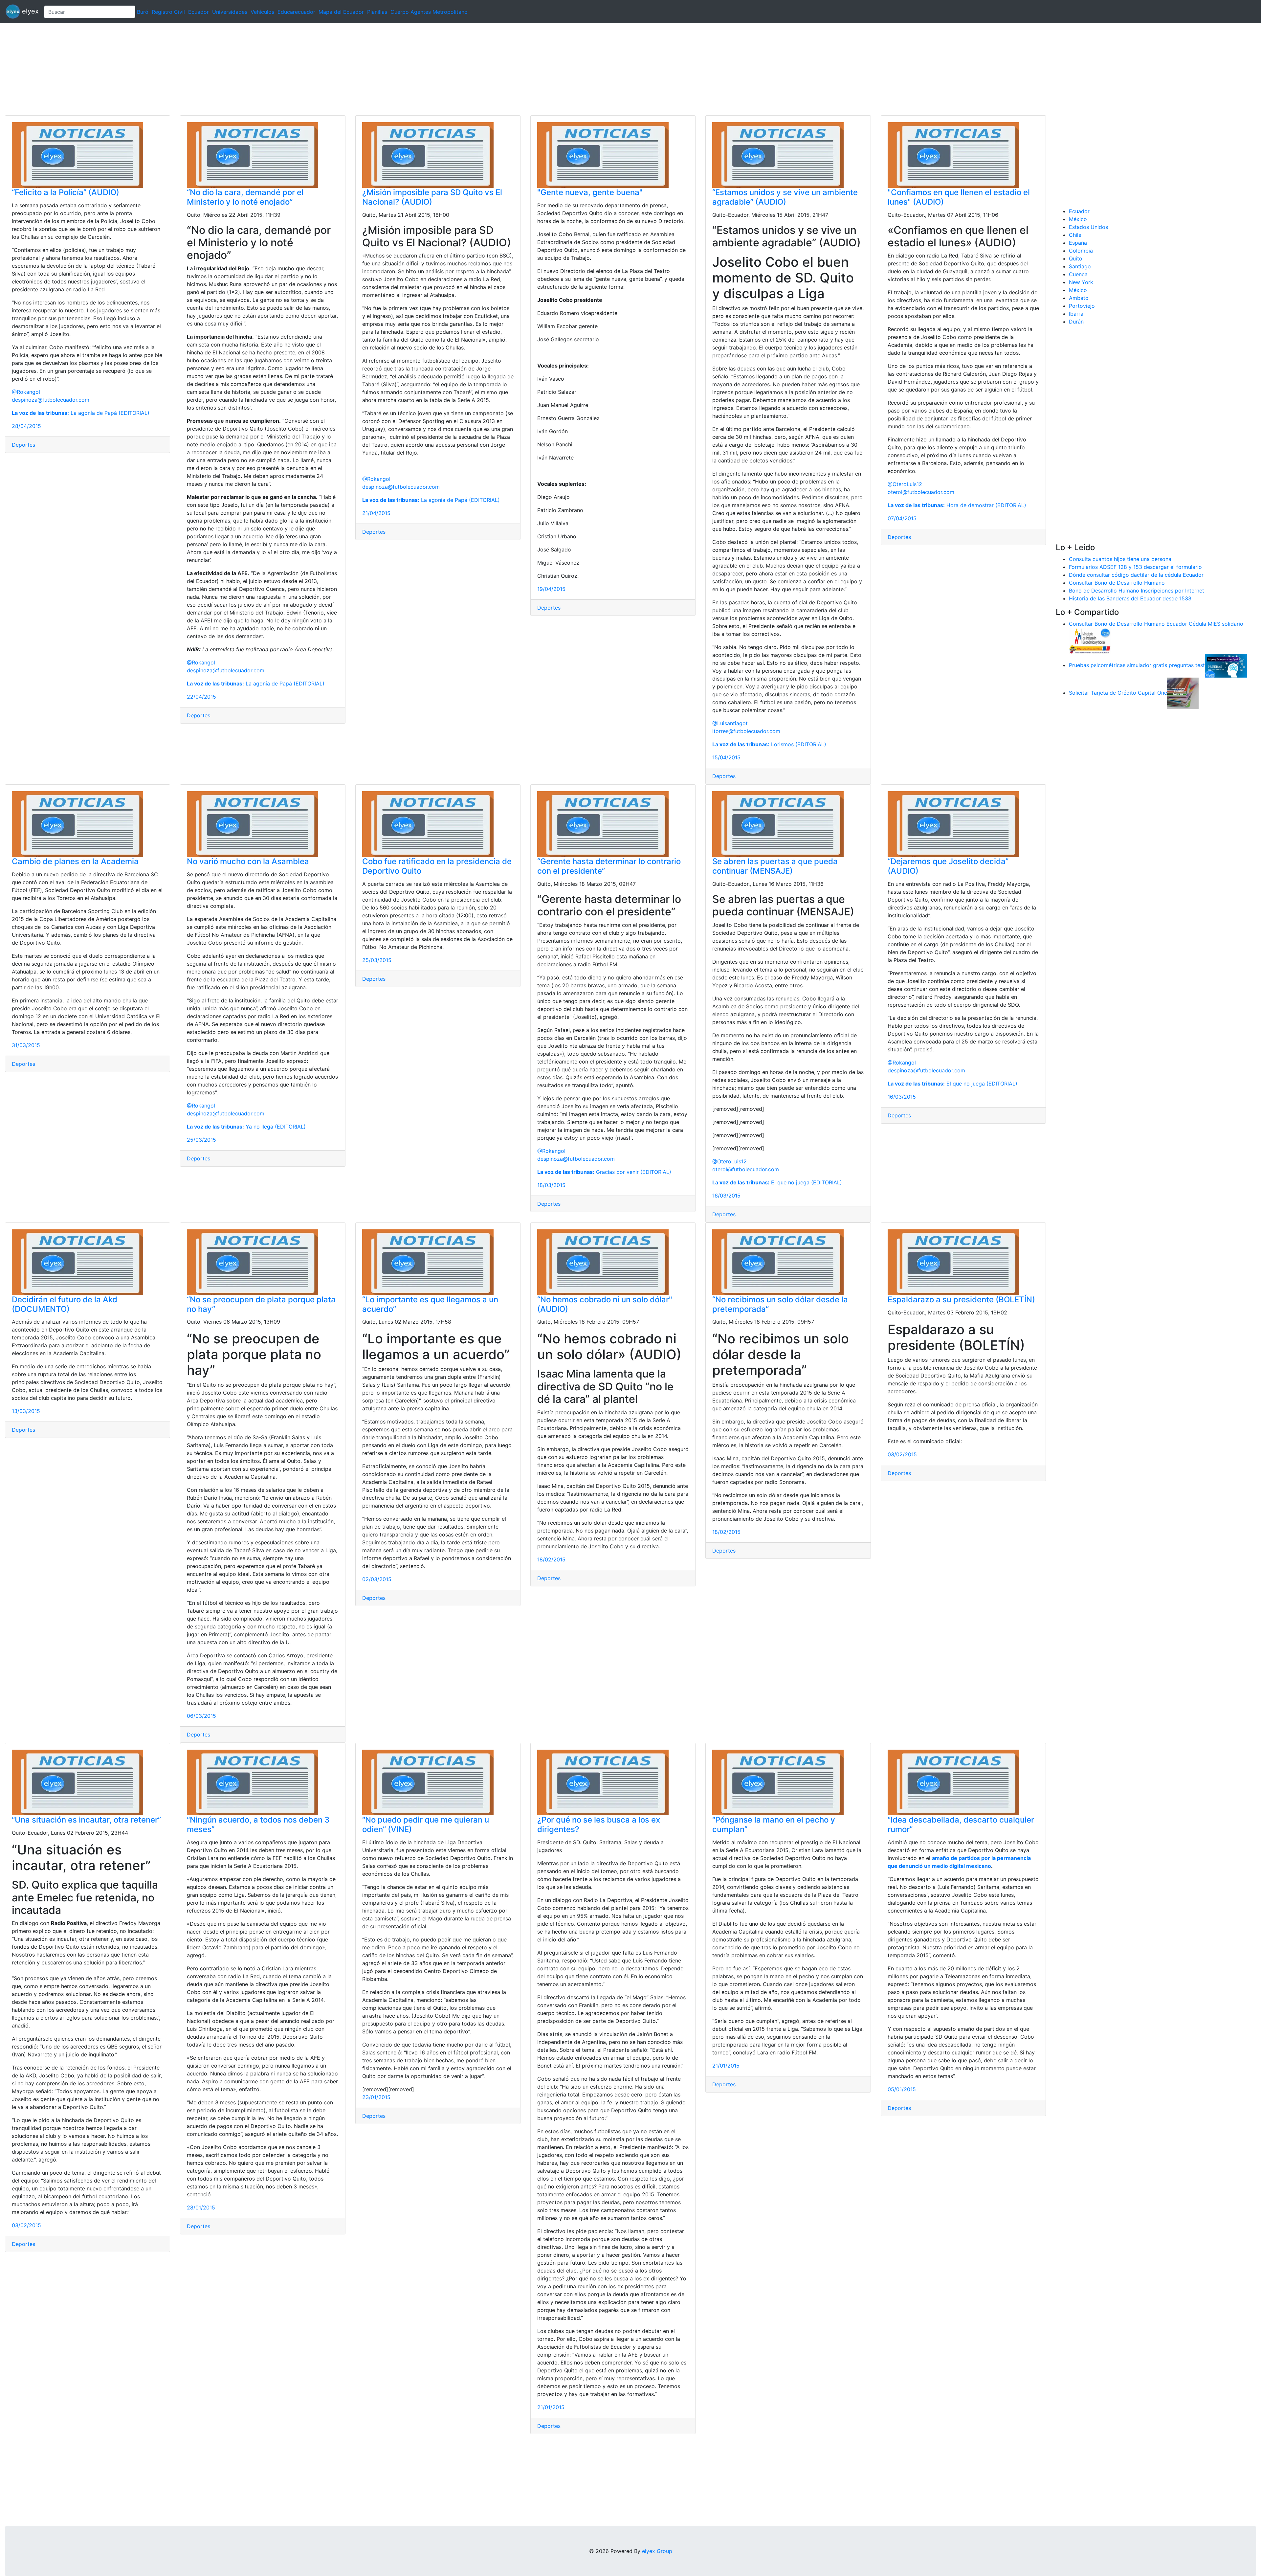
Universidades (230, 12)
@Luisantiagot (730, 723)
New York (1081, 282)
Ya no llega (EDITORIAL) (246, 1127)
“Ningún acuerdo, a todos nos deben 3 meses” (258, 1825)
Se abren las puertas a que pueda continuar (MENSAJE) (775, 866)
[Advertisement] (197, 69)
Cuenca (1078, 274)
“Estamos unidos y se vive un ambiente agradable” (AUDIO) (785, 197)
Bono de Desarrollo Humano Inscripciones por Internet (1137, 591)
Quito (1076, 258)
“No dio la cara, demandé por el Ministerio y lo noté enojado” (245, 197)
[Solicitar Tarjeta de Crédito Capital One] (1183, 693)
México (1078, 219)
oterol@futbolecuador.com (921, 492)
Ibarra (1076, 314)
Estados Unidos (1088, 227)
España (1078, 243)
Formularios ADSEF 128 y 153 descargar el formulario (1135, 567)
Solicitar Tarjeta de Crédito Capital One (1118, 693)
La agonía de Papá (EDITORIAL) (81, 413)
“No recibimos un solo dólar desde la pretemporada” (780, 1304)
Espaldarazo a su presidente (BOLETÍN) (961, 1299)
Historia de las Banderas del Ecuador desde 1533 (1130, 598)
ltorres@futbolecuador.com (746, 731)
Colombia (1081, 251)
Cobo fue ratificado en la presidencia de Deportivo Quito (437, 866)
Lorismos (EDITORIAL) (769, 744)
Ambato (1079, 298)
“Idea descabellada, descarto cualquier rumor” (961, 1825)
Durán (1076, 322)
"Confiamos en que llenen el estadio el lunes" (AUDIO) (959, 197)
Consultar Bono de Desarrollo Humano (1117, 583)
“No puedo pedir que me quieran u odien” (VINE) (426, 1825)
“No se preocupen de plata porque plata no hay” (261, 1304)
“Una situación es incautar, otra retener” (86, 1820)
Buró (143, 12)
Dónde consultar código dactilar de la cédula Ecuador (1136, 575)
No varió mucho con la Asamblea (248, 861)
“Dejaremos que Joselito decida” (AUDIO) (948, 866)
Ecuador (199, 12)
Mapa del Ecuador (341, 12)
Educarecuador (296, 12)
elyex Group (657, 2551)
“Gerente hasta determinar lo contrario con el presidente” (609, 866)
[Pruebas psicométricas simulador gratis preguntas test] (1226, 665)
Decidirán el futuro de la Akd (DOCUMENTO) (65, 1304)
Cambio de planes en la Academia (75, 861)
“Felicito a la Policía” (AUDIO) (66, 192)
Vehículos (262, 12)
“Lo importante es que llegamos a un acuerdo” (430, 1304)
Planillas (377, 12)
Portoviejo (1082, 306)
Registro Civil (168, 12)
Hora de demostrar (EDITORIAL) (957, 505)
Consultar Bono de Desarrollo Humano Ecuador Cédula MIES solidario (1156, 624)
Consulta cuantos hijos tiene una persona (1120, 559)
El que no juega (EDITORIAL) (777, 1182)
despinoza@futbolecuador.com (51, 400)
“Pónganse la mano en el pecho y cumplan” (774, 1825)
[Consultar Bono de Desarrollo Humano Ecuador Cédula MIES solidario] (1090, 640)
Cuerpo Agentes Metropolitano (429, 12)
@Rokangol (26, 392)
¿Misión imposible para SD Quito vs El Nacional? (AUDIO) (432, 197)
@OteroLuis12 (905, 484)
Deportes (23, 445)
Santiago (1080, 266)
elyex (29, 11)
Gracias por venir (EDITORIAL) (604, 1172)
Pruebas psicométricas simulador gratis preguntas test (1137, 665)
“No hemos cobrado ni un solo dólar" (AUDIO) (605, 1304)
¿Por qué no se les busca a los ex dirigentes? (599, 1825)
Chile (1075, 235)
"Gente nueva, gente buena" (590, 192)
